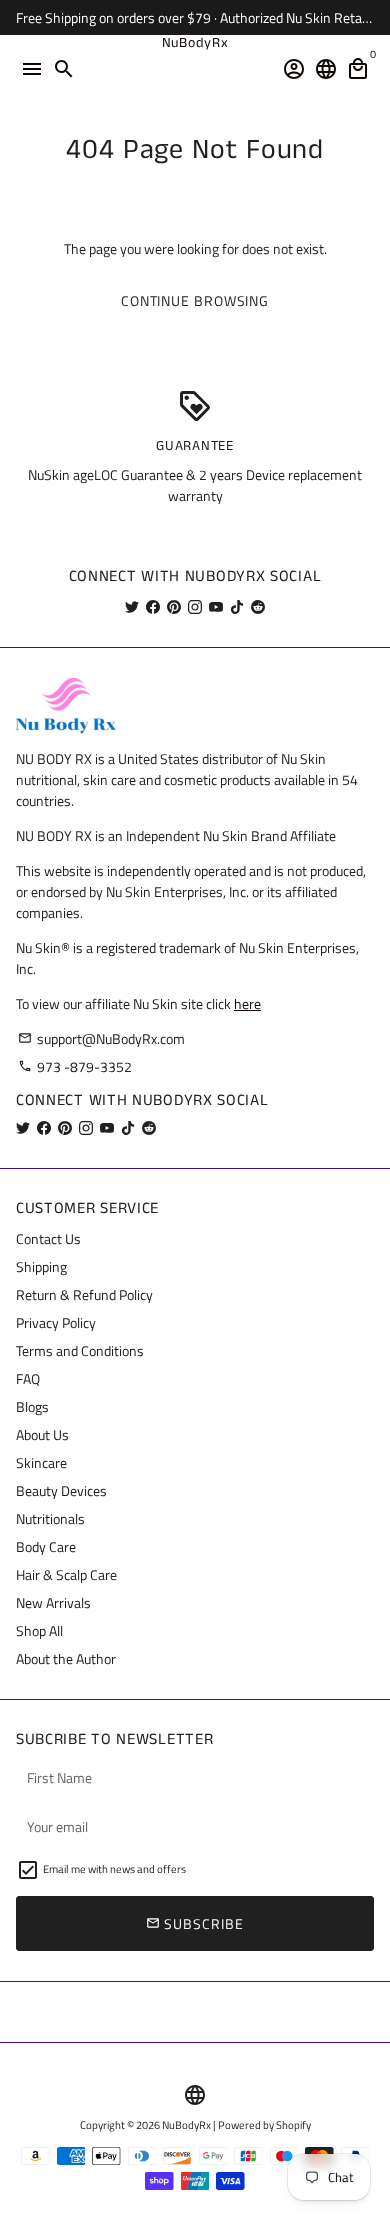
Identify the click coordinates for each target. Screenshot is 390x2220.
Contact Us (48, 1238)
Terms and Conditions (80, 1350)
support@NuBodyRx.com (101, 1038)
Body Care (46, 1546)
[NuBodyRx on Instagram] (195, 606)
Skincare (41, 1462)
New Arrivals (53, 1602)
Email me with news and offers (114, 1869)
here (247, 1003)
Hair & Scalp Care (66, 1574)
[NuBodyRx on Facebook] (153, 606)
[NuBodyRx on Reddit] (258, 606)
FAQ (28, 1378)
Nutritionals (50, 1518)
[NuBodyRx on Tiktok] (237, 606)
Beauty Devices (61, 1490)
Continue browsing (195, 300)
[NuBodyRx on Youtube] (216, 606)
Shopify (293, 2125)
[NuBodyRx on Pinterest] (174, 606)
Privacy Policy (56, 1322)
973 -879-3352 (75, 1066)
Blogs (32, 1406)
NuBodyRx (186, 2125)
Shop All (39, 1630)
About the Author (66, 1658)
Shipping (41, 1266)
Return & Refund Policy (84, 1294)
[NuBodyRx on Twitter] (132, 606)
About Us (42, 1434)
